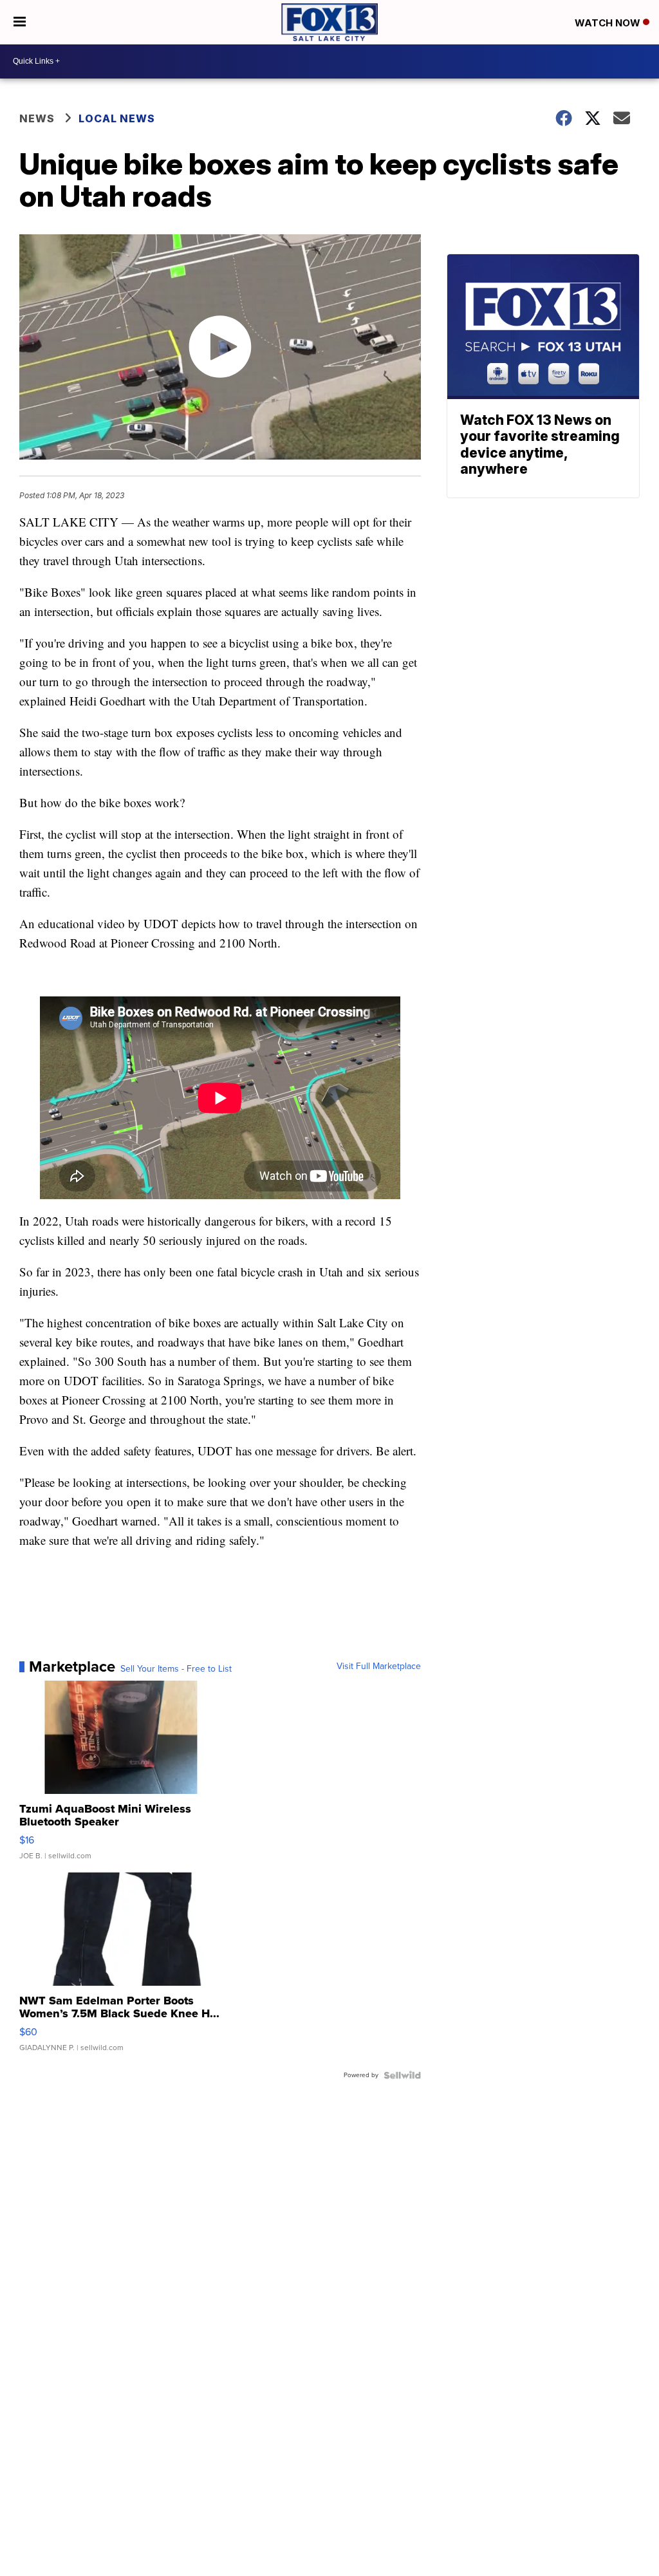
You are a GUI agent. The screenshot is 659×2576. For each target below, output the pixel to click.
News (37, 118)
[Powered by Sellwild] (402, 2075)
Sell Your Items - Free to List (176, 1669)
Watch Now (609, 23)
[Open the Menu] (20, 22)
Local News (117, 118)
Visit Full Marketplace (379, 1666)
